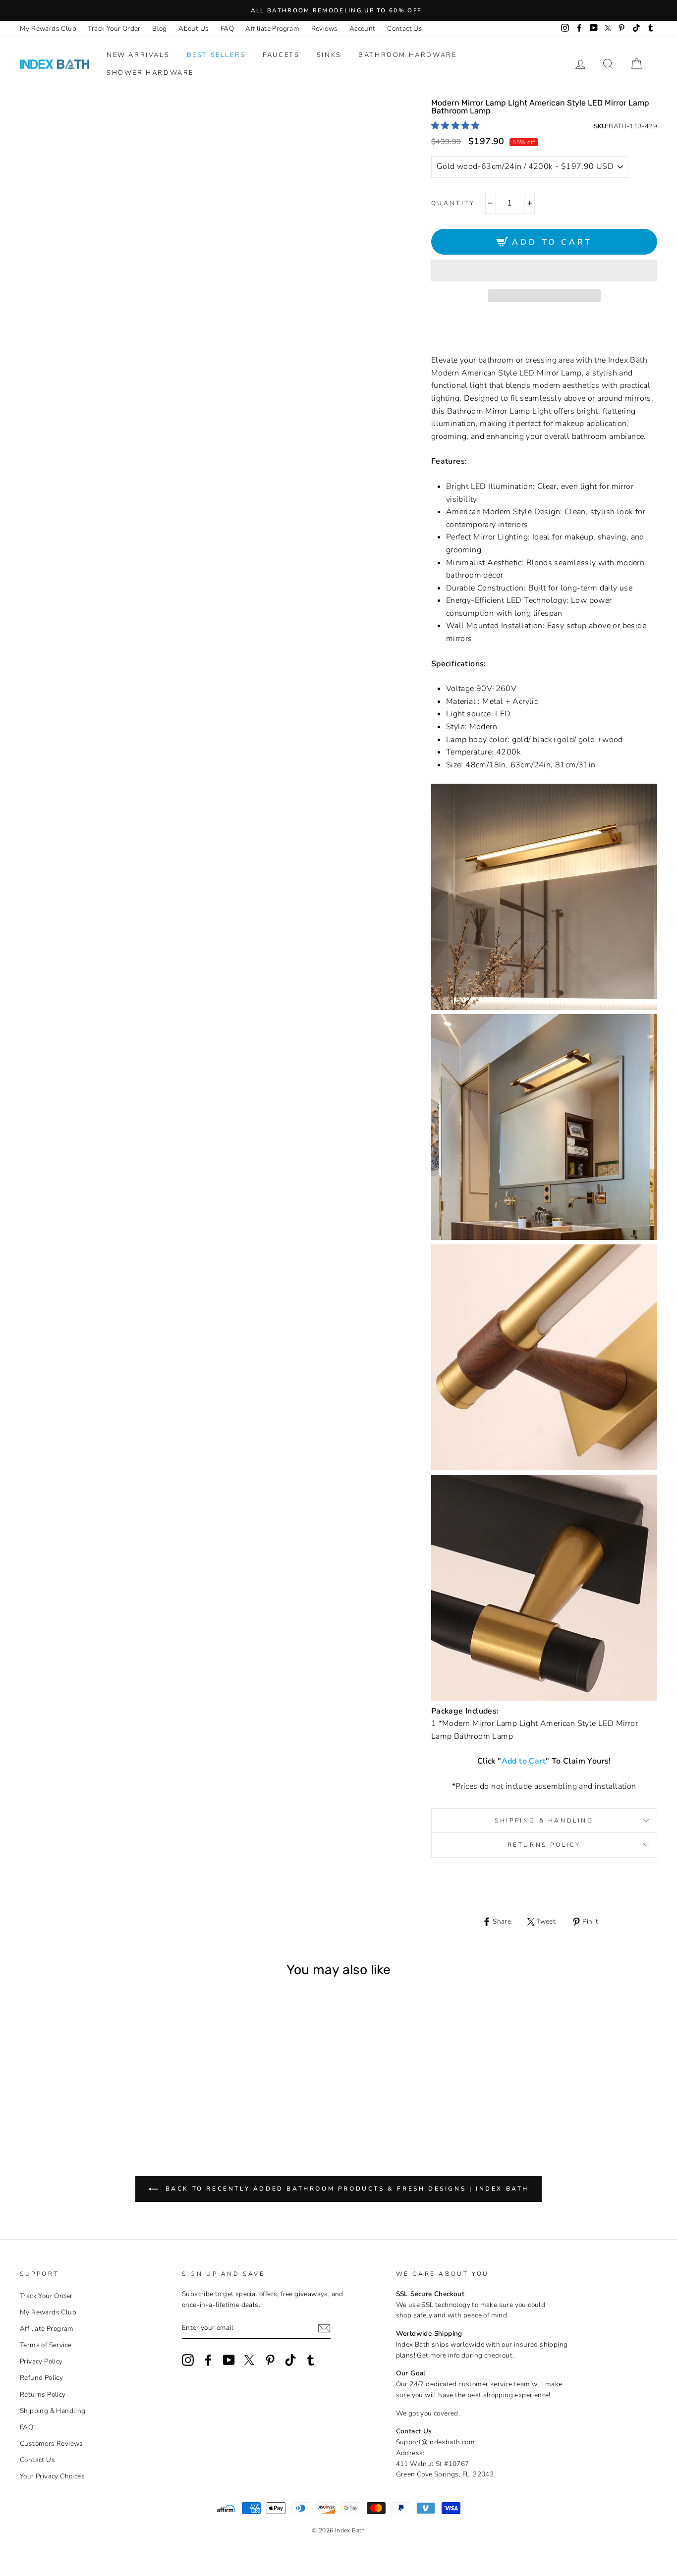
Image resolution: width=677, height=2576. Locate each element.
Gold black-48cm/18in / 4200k (32, 2081)
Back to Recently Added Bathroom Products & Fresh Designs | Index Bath (345, 2188)
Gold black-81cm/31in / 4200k (59, 2081)
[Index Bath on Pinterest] (270, 2360)
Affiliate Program (272, 28)
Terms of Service (46, 2345)
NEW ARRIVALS (138, 55)
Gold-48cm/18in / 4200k (113, 2081)
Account (363, 28)
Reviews (325, 28)
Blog (160, 28)
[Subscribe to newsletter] (324, 2328)
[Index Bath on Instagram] (188, 2360)
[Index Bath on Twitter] (249, 2360)
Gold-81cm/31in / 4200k (79, 2093)
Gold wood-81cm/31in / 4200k (99, 2081)
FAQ (227, 28)
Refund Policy (41, 2378)
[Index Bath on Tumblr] (311, 2360)
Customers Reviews (52, 2443)
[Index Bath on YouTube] (229, 2360)
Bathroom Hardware (407, 55)
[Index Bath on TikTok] (290, 2360)
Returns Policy (544, 1845)
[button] (456, 126)
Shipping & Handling (544, 1821)
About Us (194, 28)
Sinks (329, 55)
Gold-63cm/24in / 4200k (126, 2081)
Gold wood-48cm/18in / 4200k (73, 2081)
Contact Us (405, 28)
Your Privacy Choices (52, 2476)
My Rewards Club (48, 28)
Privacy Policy (41, 2361)
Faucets (281, 55)
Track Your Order (114, 28)
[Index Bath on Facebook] (208, 2360)
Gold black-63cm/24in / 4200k (46, 2081)
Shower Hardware (150, 73)
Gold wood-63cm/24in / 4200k (86, 2081)
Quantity (453, 203)
